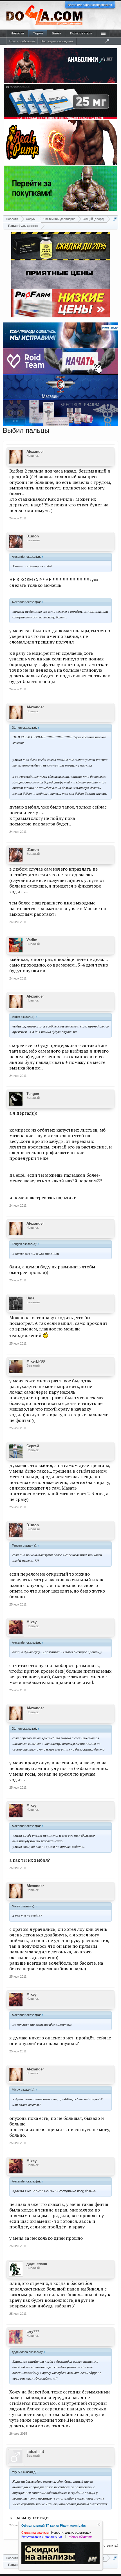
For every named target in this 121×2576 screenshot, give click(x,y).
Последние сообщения (57, 41)
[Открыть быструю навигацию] (115, 219)
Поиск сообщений (22, 41)
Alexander (35, 452)
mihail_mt (35, 2451)
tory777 (33, 2332)
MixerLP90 (36, 1361)
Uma (30, 1298)
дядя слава (37, 2264)
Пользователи (81, 33)
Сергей (33, 1446)
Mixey (32, 1622)
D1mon (33, 536)
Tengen (33, 1094)
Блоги (57, 33)
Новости (17, 33)
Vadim (32, 940)
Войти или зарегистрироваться (90, 5)
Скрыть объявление (99, 2525)
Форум (38, 33)
